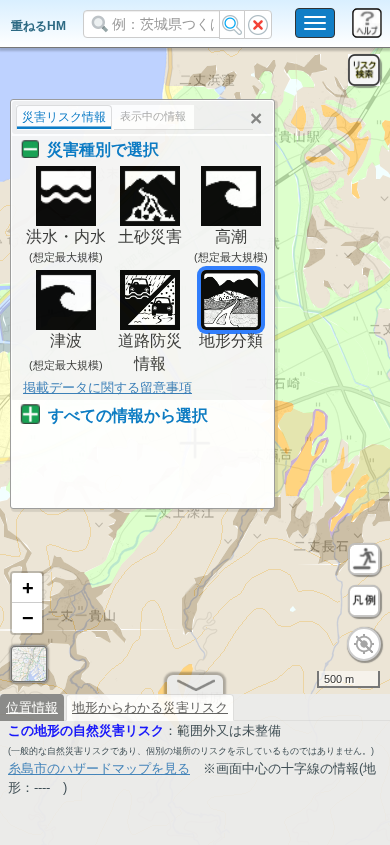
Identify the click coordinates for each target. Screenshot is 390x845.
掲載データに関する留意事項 (107, 387)
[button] (27, 588)
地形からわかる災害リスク (150, 707)
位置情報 (32, 707)
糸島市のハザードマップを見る (99, 768)
